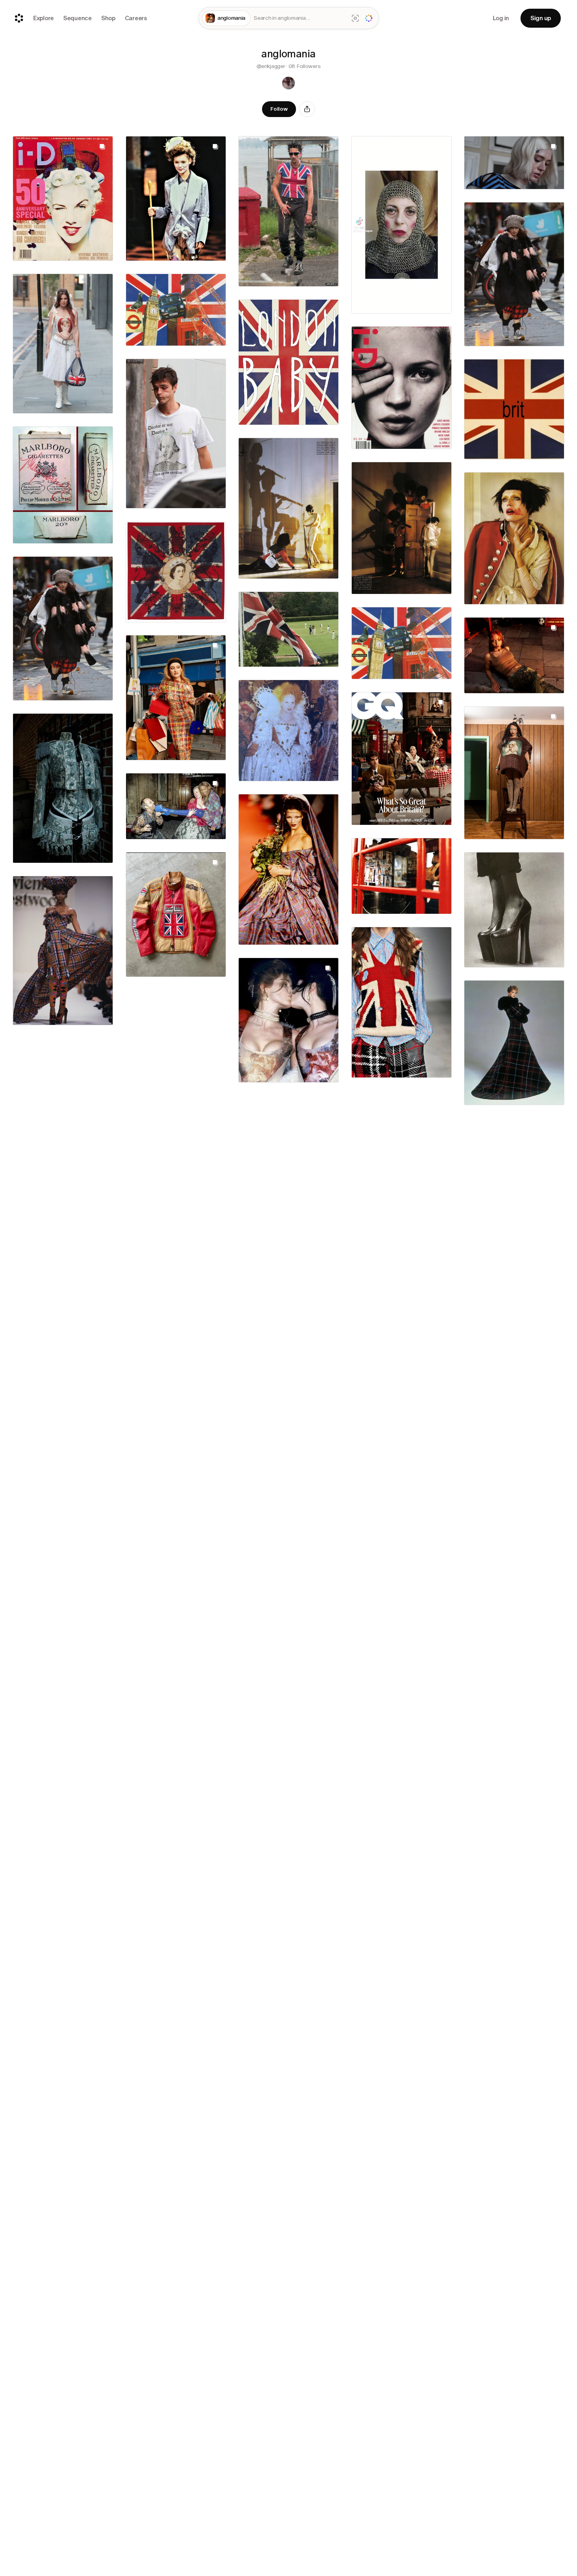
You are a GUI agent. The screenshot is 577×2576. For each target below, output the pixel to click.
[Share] (307, 109)
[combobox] (299, 18)
